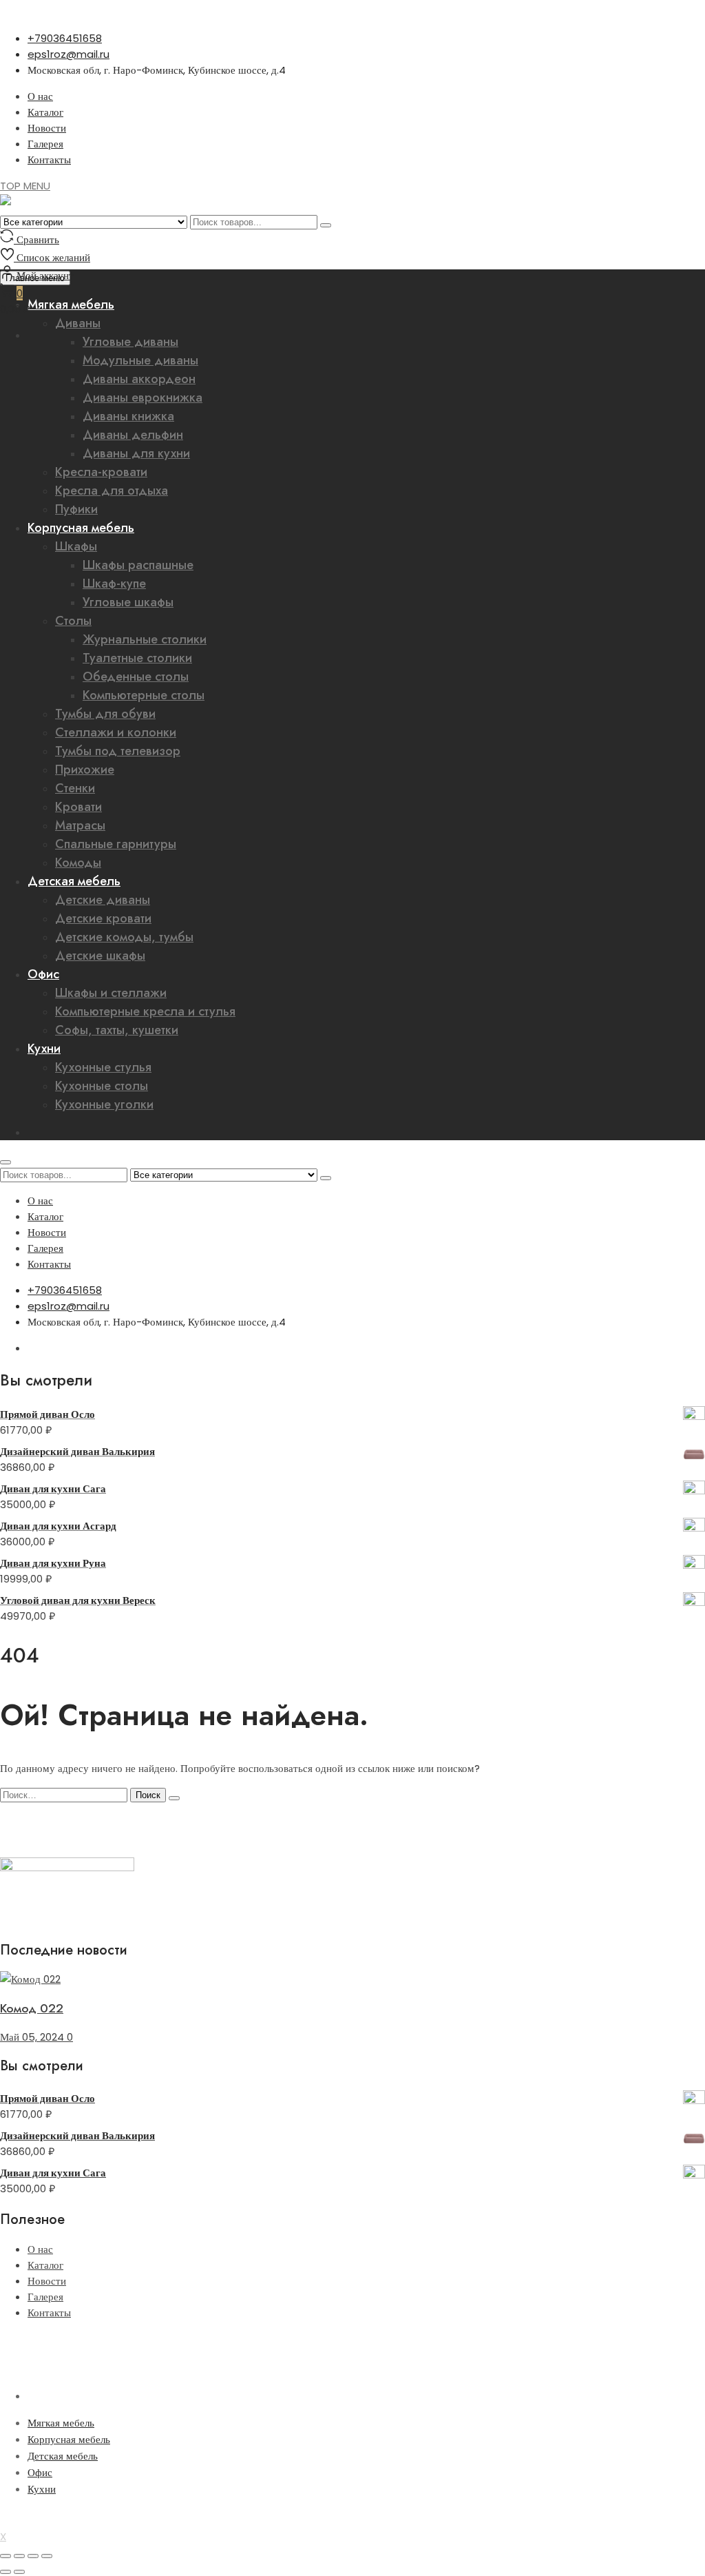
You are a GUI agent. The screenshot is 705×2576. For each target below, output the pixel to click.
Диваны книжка (128, 416)
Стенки (75, 788)
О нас (40, 96)
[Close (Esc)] (6, 2556)
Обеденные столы (136, 677)
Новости (47, 128)
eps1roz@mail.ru (69, 54)
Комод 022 (32, 2008)
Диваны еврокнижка (143, 398)
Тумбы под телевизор (118, 751)
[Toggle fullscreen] (33, 2556)
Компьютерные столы (144, 695)
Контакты (49, 159)
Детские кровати (103, 918)
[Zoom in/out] (47, 2556)
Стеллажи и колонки (116, 732)
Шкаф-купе (114, 584)
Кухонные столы (102, 1086)
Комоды (78, 863)
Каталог (45, 112)
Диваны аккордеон (139, 379)
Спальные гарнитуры (116, 844)
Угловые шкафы (128, 602)
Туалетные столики (137, 658)
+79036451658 (65, 38)
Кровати (78, 807)
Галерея (45, 144)
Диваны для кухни (136, 453)
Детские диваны (103, 900)
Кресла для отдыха (112, 491)
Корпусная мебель (81, 528)
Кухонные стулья (103, 1067)
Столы (73, 621)
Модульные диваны (140, 360)
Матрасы (80, 825)
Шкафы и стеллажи (111, 993)
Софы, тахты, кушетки (117, 1030)
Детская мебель (74, 881)
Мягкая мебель (61, 2423)
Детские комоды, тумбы (124, 937)
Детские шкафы (100, 956)
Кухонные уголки (104, 1104)
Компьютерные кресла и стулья (145, 1011)
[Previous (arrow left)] (6, 2572)
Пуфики (76, 509)
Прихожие (85, 770)
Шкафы (76, 546)
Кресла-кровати (101, 472)
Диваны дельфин (133, 435)
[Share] (19, 2556)
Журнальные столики (145, 639)
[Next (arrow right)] (19, 2572)
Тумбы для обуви (105, 714)
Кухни (44, 1049)
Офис (43, 974)
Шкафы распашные (138, 565)
